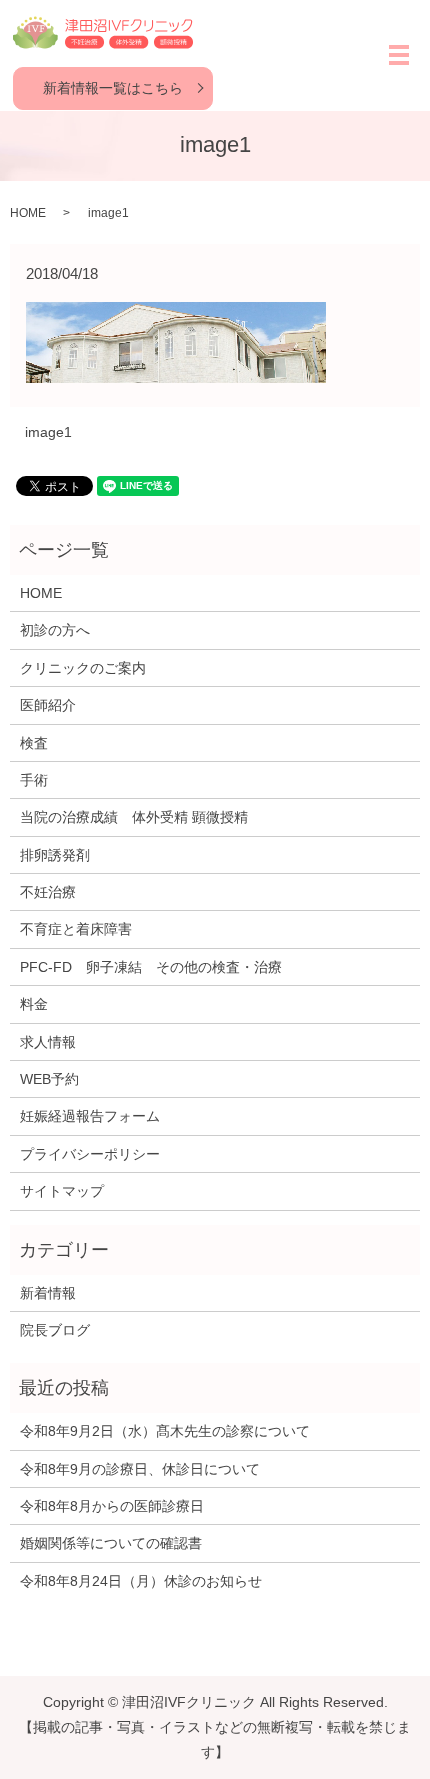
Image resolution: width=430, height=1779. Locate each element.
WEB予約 (49, 1079)
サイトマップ (62, 1191)
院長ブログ (55, 1330)
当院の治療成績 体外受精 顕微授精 (134, 817)
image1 (48, 432)
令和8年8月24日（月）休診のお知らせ (141, 1581)
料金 (34, 1004)
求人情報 (48, 1042)
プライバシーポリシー (90, 1154)
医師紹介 (48, 705)
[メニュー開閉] (399, 55)
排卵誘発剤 (55, 855)
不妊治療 (48, 892)
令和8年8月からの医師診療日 (112, 1506)
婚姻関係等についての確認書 (111, 1543)
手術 (34, 780)
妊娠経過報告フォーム (90, 1116)
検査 (34, 743)
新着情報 (48, 1293)
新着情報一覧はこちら (113, 88)
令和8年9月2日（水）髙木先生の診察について (165, 1431)
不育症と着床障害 (76, 929)
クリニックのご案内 (83, 668)
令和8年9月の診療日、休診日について (140, 1469)
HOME (28, 213)
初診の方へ (55, 630)
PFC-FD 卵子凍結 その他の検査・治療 (151, 967)
